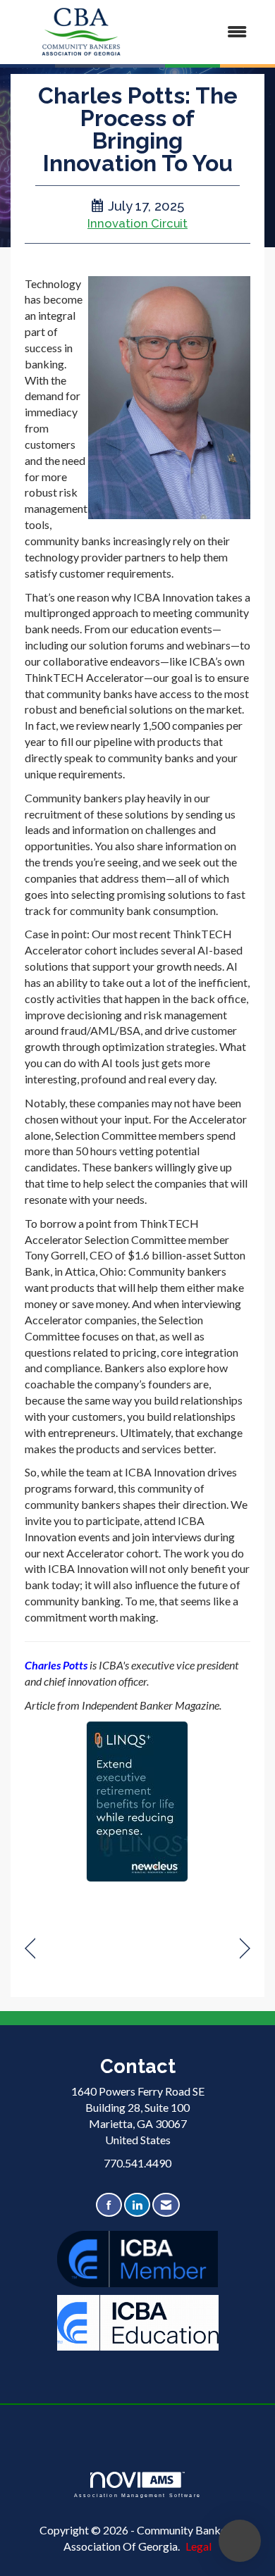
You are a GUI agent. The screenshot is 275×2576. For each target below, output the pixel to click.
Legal (198, 2546)
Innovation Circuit (137, 223)
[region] (245, 1949)
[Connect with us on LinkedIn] (137, 2205)
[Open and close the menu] (206, 32)
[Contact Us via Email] (166, 2205)
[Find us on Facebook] (109, 2205)
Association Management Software (137, 2495)
